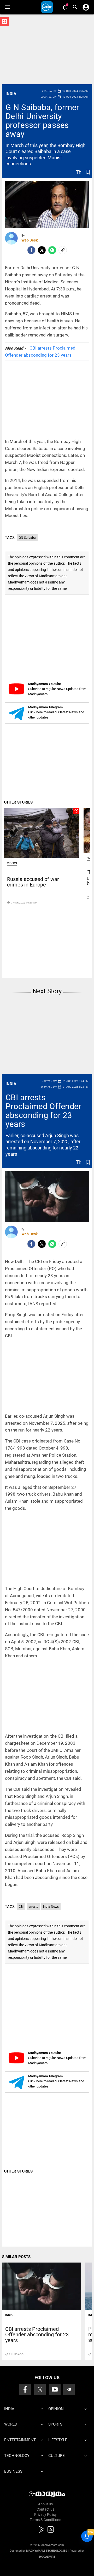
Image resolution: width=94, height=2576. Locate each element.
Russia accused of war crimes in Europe (33, 882)
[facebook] (31, 250)
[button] (7, 7)
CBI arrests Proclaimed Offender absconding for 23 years (43, 1111)
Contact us (45, 2509)
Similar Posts (16, 2257)
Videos (12, 863)
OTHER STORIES (18, 802)
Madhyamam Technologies (47, 2551)
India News (51, 1907)
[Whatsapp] (52, 250)
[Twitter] (42, 250)
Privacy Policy (45, 2515)
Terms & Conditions (45, 2520)
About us (45, 2504)
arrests (33, 1907)
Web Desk (30, 240)
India (11, 94)
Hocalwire (47, 2557)
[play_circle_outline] (42, 833)
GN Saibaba (27, 538)
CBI (21, 1907)
